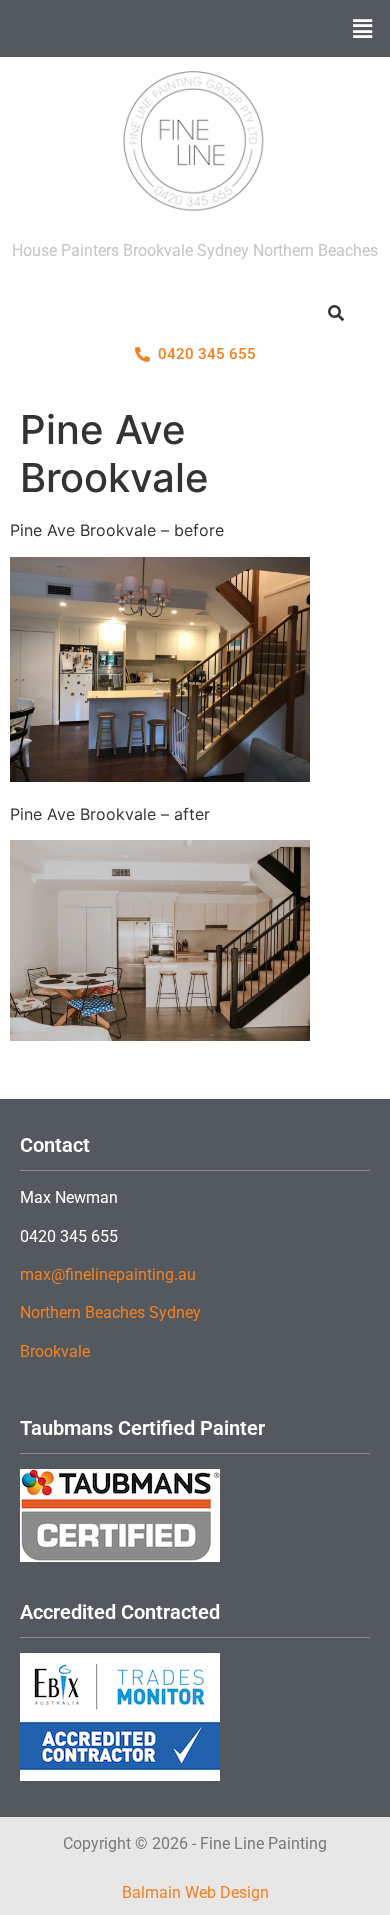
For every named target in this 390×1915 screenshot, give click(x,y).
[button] (363, 28)
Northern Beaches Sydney (110, 1312)
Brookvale (55, 1351)
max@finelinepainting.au (108, 1274)
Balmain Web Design (195, 1892)
